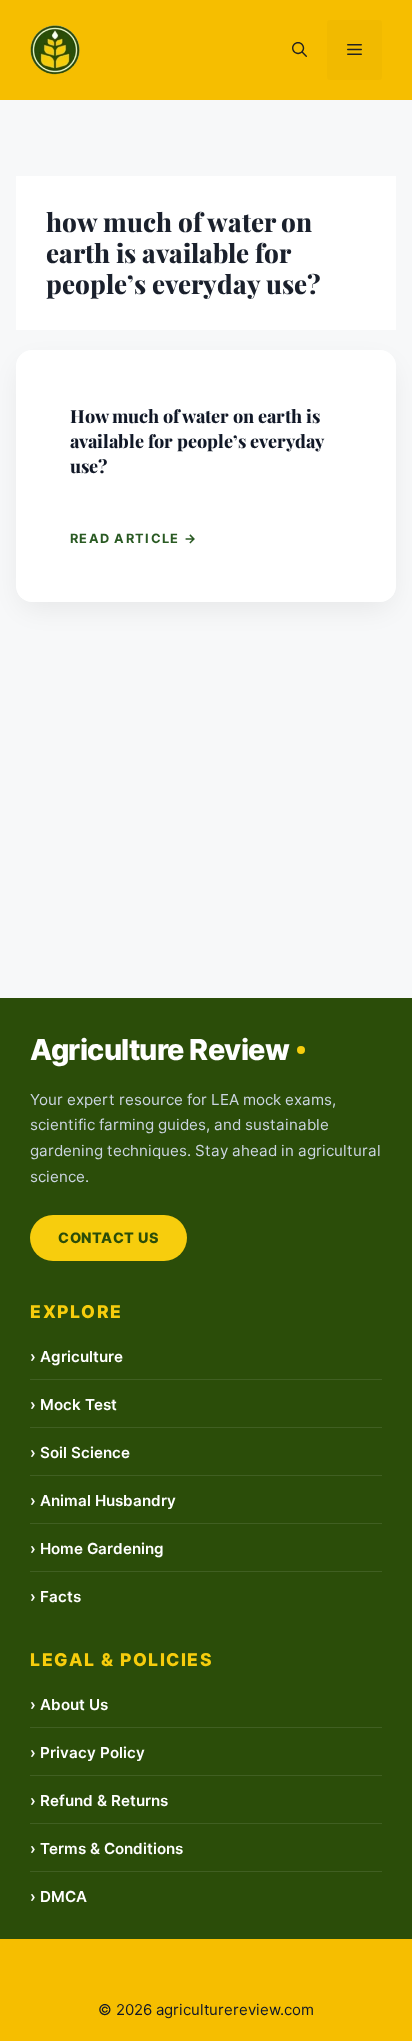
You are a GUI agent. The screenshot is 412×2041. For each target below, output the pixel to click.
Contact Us (108, 1237)
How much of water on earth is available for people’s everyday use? (196, 441)
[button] (299, 50)
